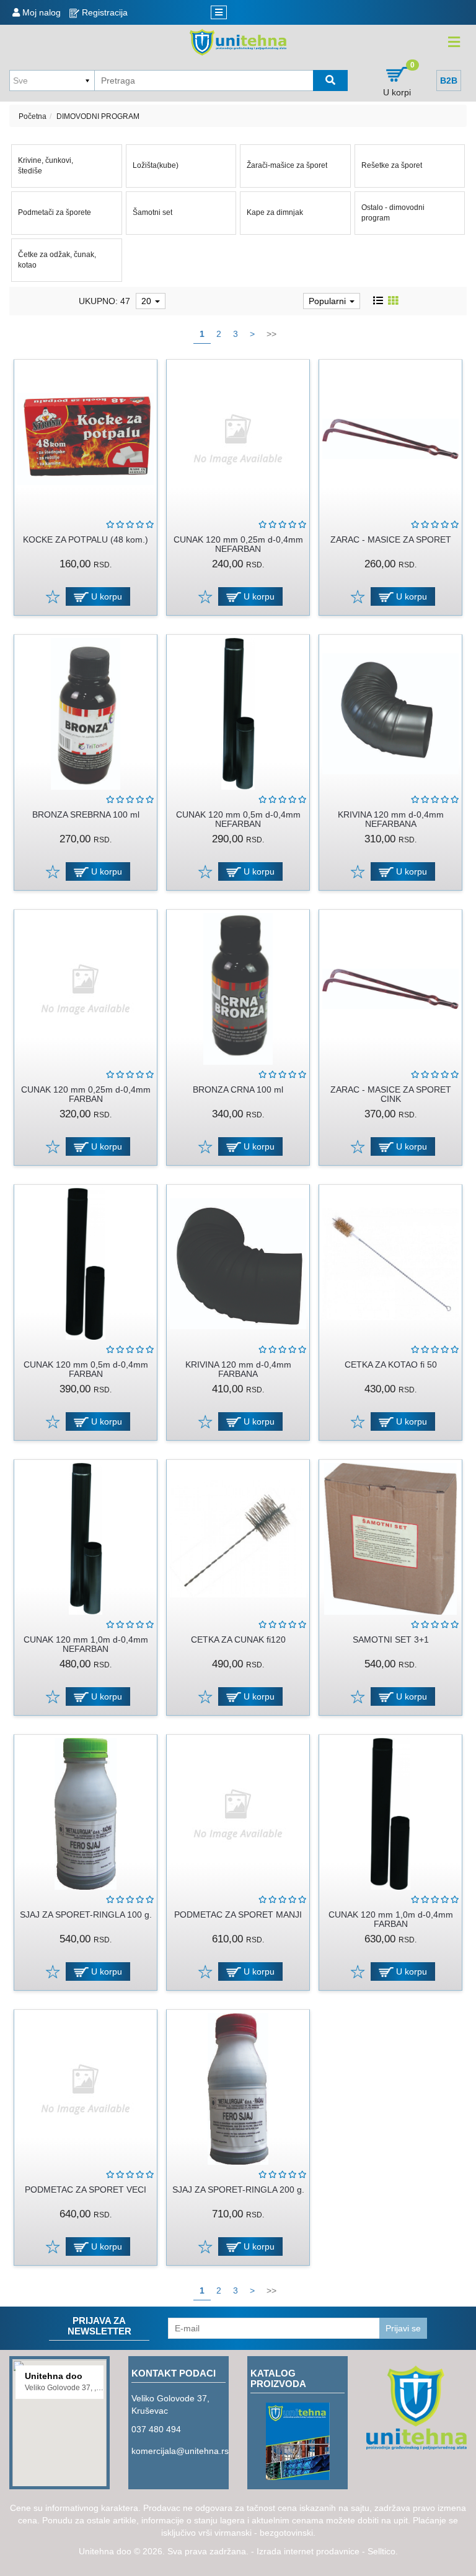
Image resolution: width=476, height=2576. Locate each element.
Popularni (328, 301)
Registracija (104, 12)
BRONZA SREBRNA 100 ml (86, 814)
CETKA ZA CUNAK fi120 (238, 1639)
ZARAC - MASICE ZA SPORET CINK (391, 1094)
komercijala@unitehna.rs (180, 2451)
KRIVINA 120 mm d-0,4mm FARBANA (238, 1369)
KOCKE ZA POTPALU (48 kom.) (86, 539)
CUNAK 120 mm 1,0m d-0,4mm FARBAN (391, 1919)
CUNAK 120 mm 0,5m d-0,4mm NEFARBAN (238, 819)
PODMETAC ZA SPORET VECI (86, 2190)
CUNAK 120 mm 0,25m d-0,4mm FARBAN (86, 1094)
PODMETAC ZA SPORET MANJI (238, 1915)
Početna (33, 116)
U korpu (105, 596)
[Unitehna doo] (238, 42)
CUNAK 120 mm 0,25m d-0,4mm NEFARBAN (238, 544)
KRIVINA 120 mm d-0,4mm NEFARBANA (391, 819)
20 (148, 301)
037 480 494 (156, 2429)
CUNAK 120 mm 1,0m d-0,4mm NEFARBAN (86, 1644)
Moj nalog (40, 12)
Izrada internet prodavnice (308, 2551)
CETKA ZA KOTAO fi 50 (391, 1364)
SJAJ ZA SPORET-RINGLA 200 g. (238, 2190)
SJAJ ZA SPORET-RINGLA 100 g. (86, 1915)
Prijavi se (403, 2328)
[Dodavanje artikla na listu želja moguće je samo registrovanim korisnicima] (52, 596)
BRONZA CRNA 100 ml (238, 1089)
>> (271, 334)
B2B (449, 81)
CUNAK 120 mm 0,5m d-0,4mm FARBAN (86, 1369)
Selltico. (383, 2551)
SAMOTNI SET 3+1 (391, 1639)
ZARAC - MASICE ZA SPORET (391, 539)
